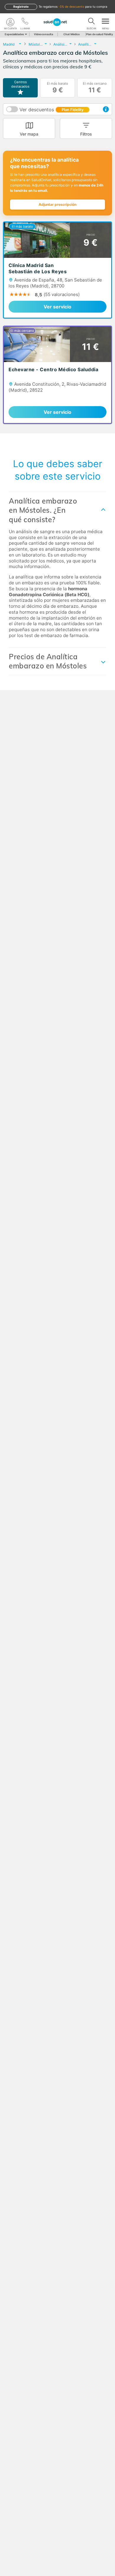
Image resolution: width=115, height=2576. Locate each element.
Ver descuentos (51, 110)
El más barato (57, 88)
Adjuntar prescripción (57, 204)
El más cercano (95, 88)
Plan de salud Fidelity (100, 34)
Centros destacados (20, 84)
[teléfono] (25, 22)
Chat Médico (72, 34)
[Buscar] (91, 22)
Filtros (86, 134)
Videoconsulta (43, 34)
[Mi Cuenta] (10, 22)
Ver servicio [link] (57, 307)
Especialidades (14, 34)
